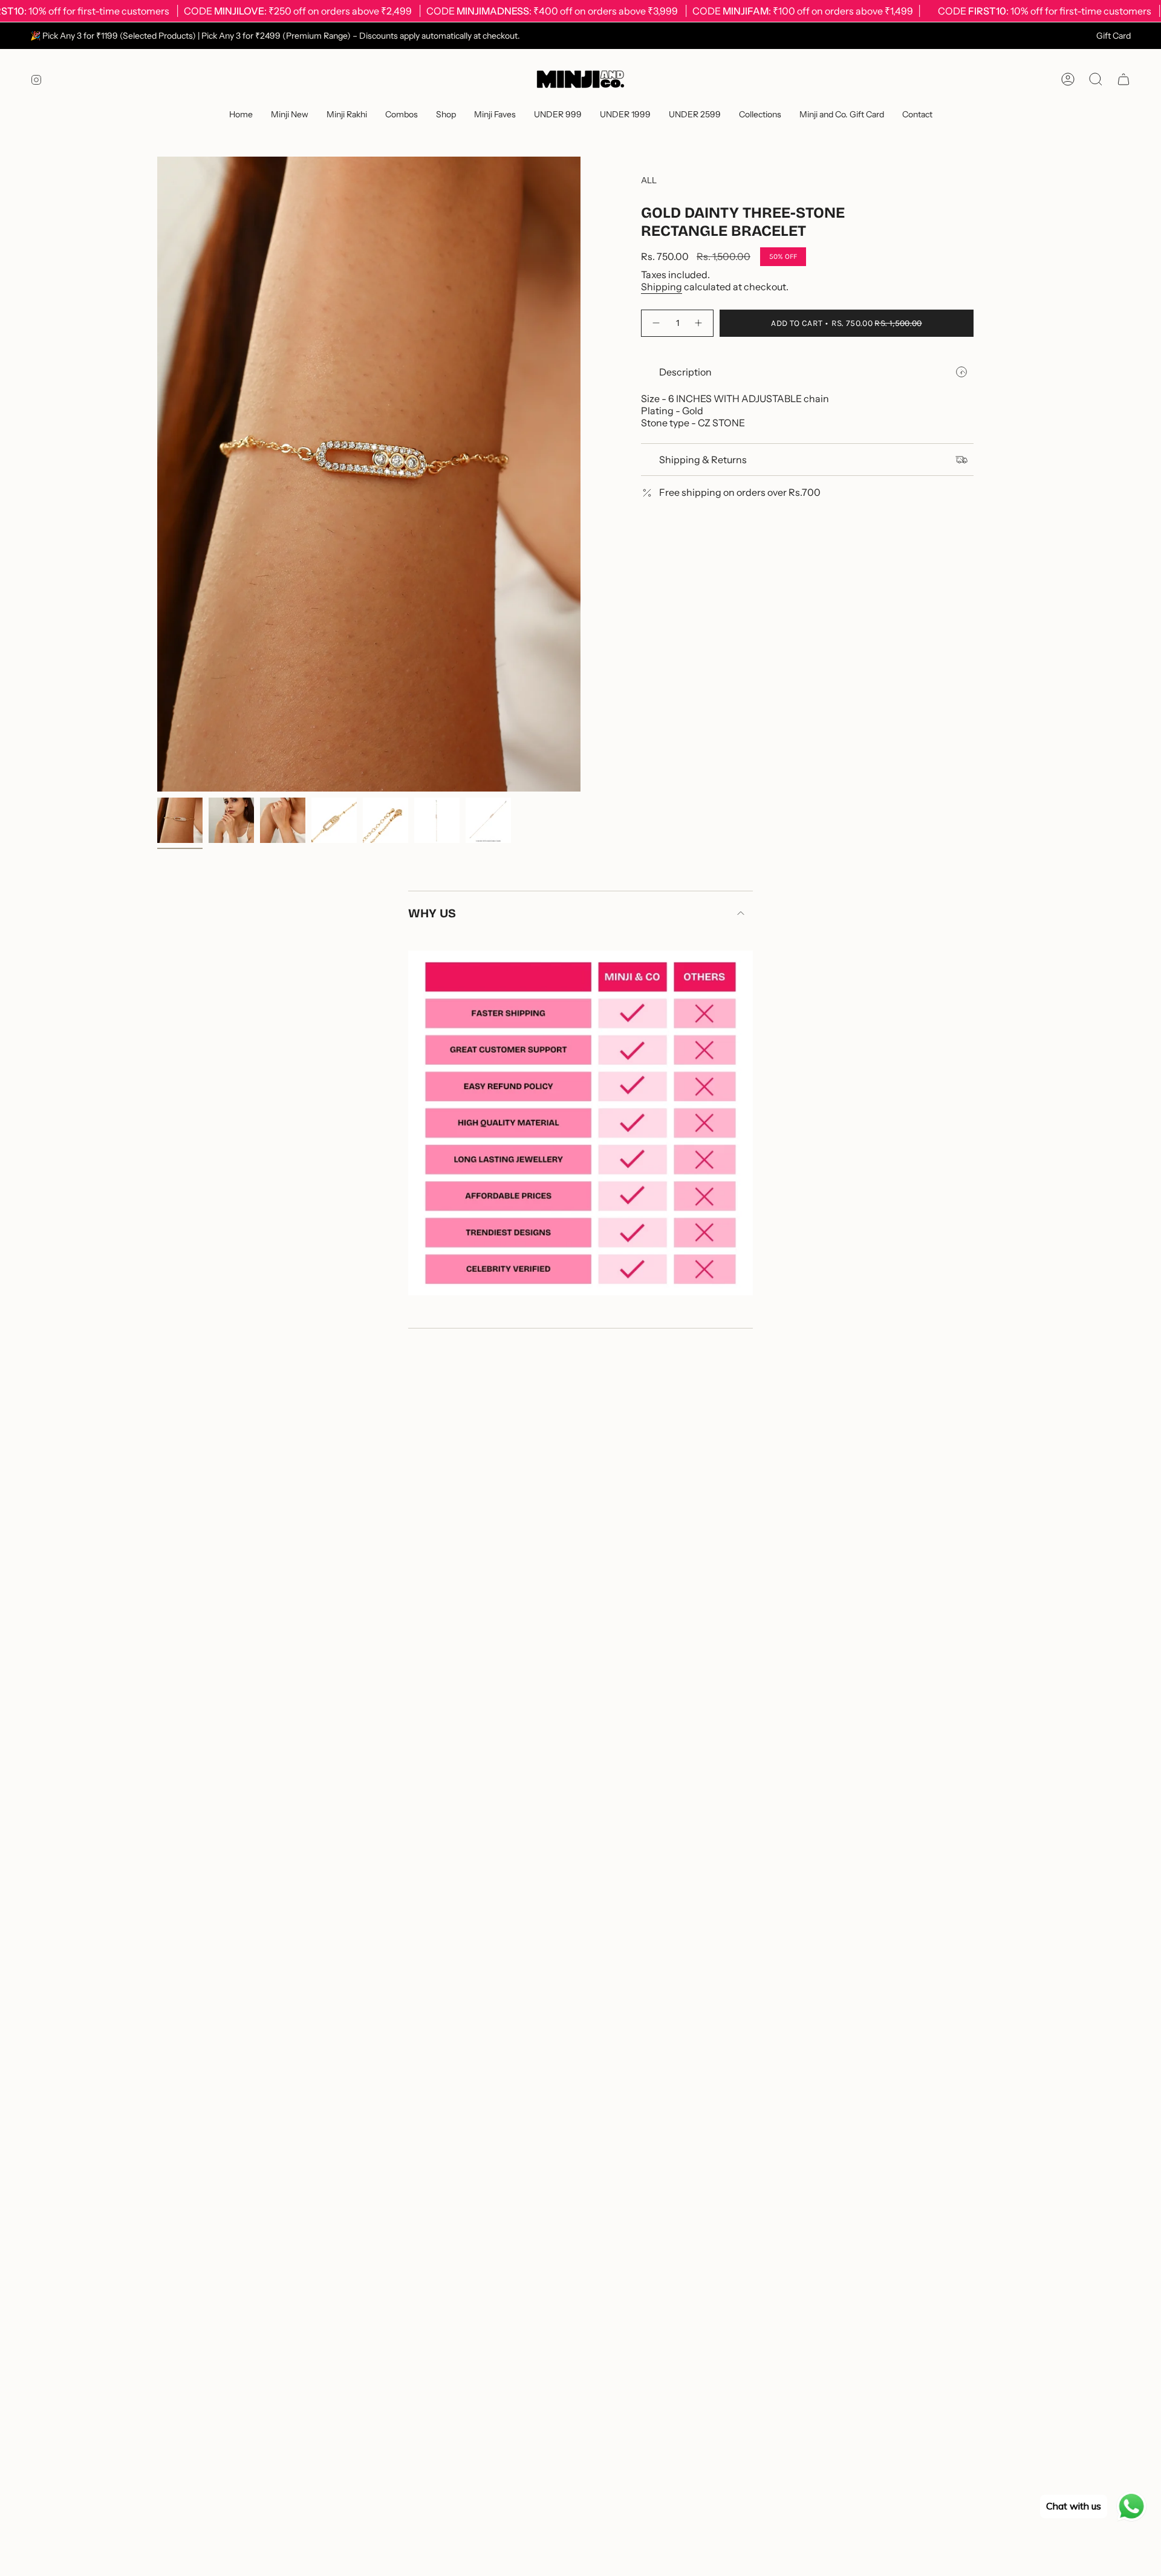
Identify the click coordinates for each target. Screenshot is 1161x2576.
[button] (402, 115)
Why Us (432, 913)
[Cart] (1124, 79)
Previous (157, 474)
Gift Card (1114, 36)
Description (685, 372)
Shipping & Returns (703, 460)
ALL (649, 180)
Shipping (662, 287)
